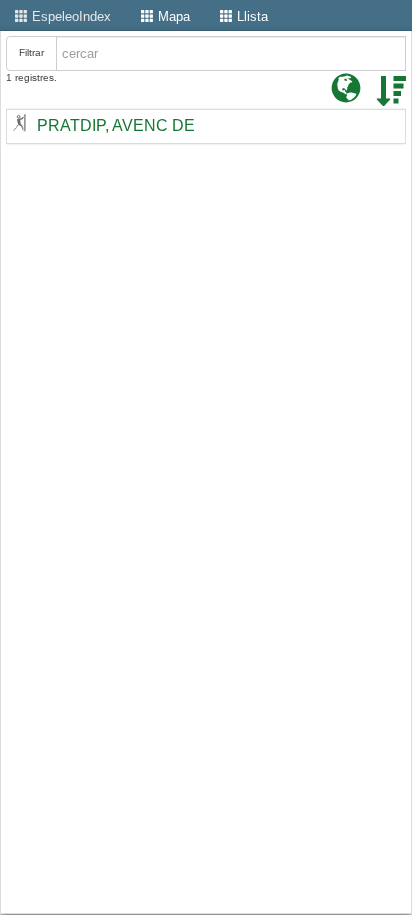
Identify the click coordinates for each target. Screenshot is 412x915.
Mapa (172, 16)
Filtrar (31, 52)
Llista (250, 16)
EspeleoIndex (69, 16)
